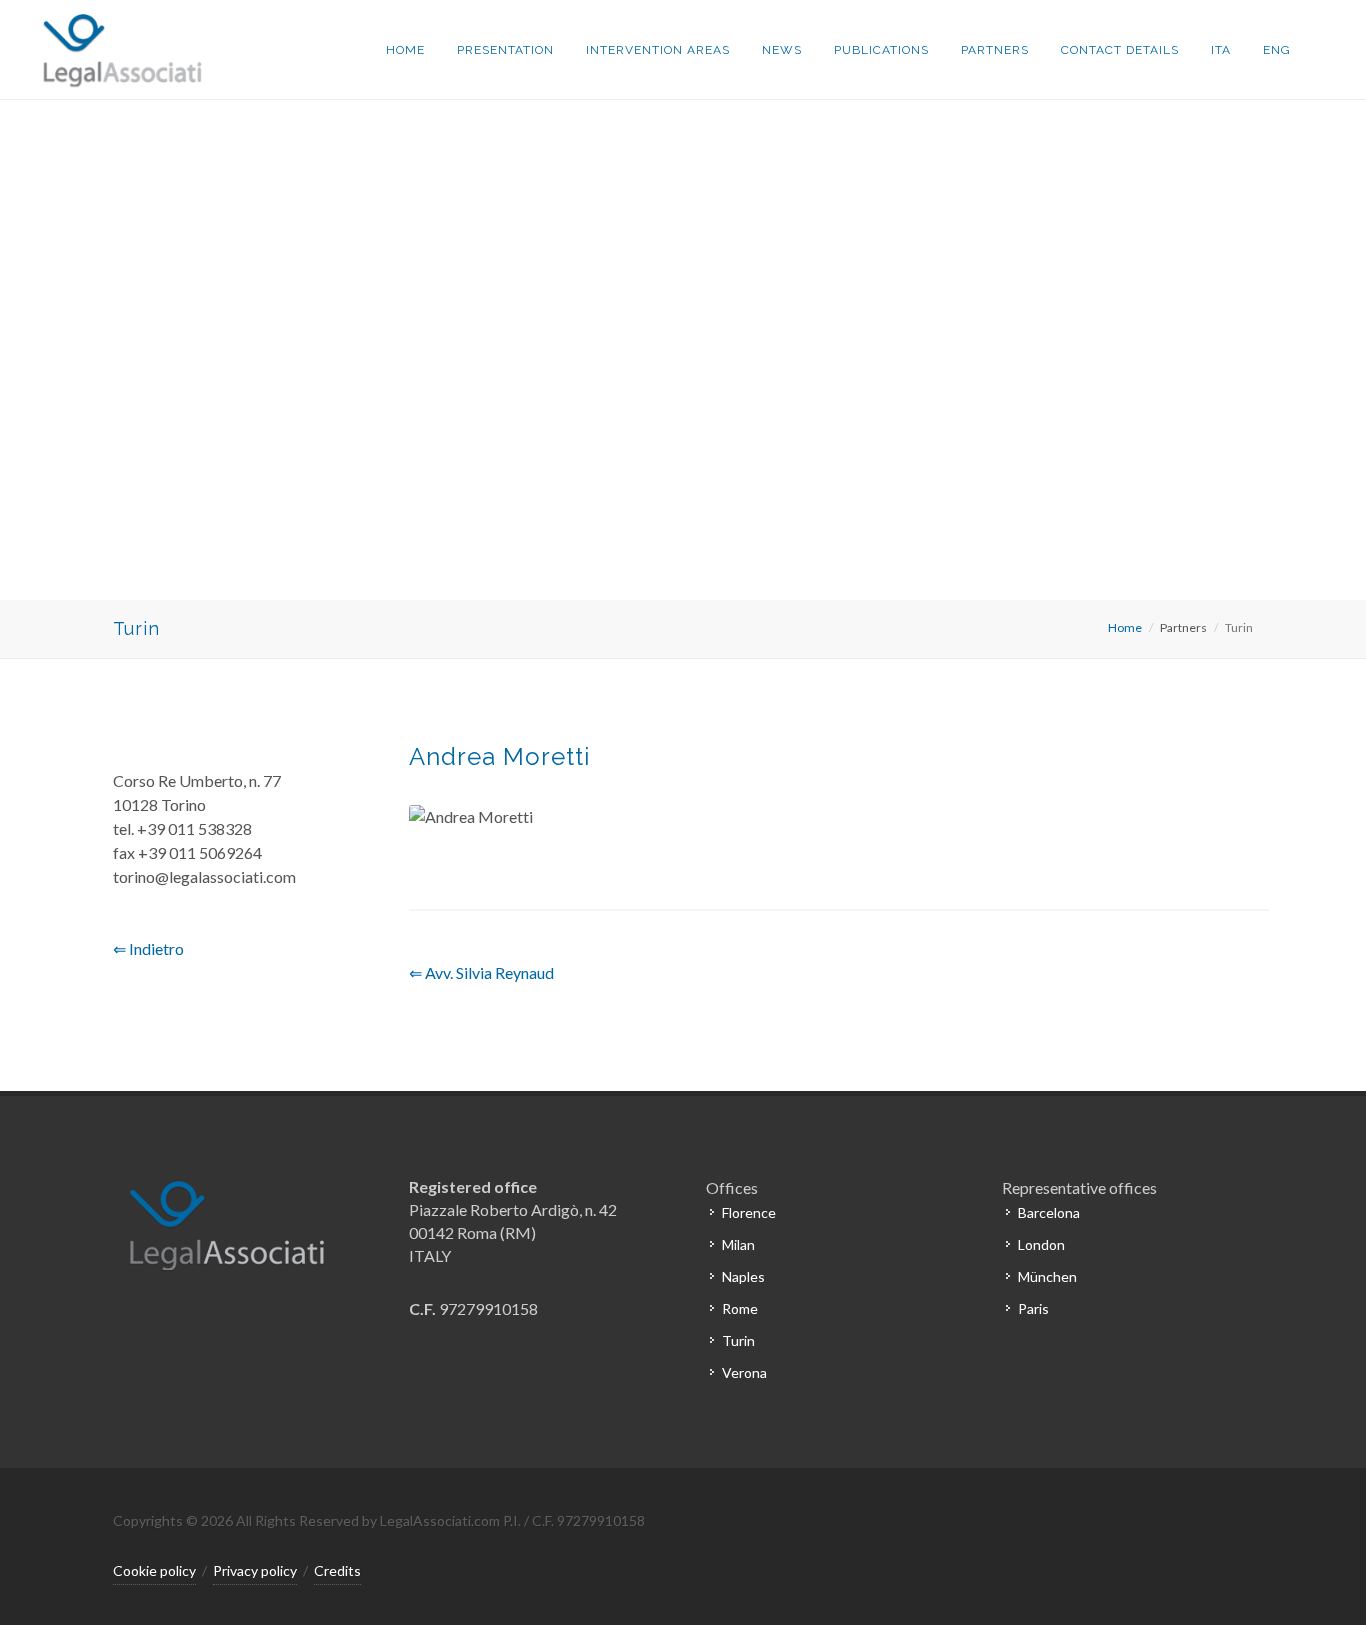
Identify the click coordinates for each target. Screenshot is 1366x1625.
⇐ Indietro (148, 948)
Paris (1033, 1308)
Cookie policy (154, 1570)
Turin (738, 1340)
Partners (995, 50)
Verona (744, 1372)
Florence (749, 1212)
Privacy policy (255, 1570)
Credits (337, 1570)
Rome (740, 1308)
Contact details (1120, 50)
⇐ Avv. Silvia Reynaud (481, 972)
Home (405, 50)
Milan (738, 1244)
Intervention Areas (658, 50)
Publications (881, 50)
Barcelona (1049, 1212)
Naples (743, 1276)
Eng (1277, 50)
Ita (1221, 50)
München (1047, 1276)
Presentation (505, 50)
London (1041, 1244)
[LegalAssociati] (117, 50)
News (782, 50)
